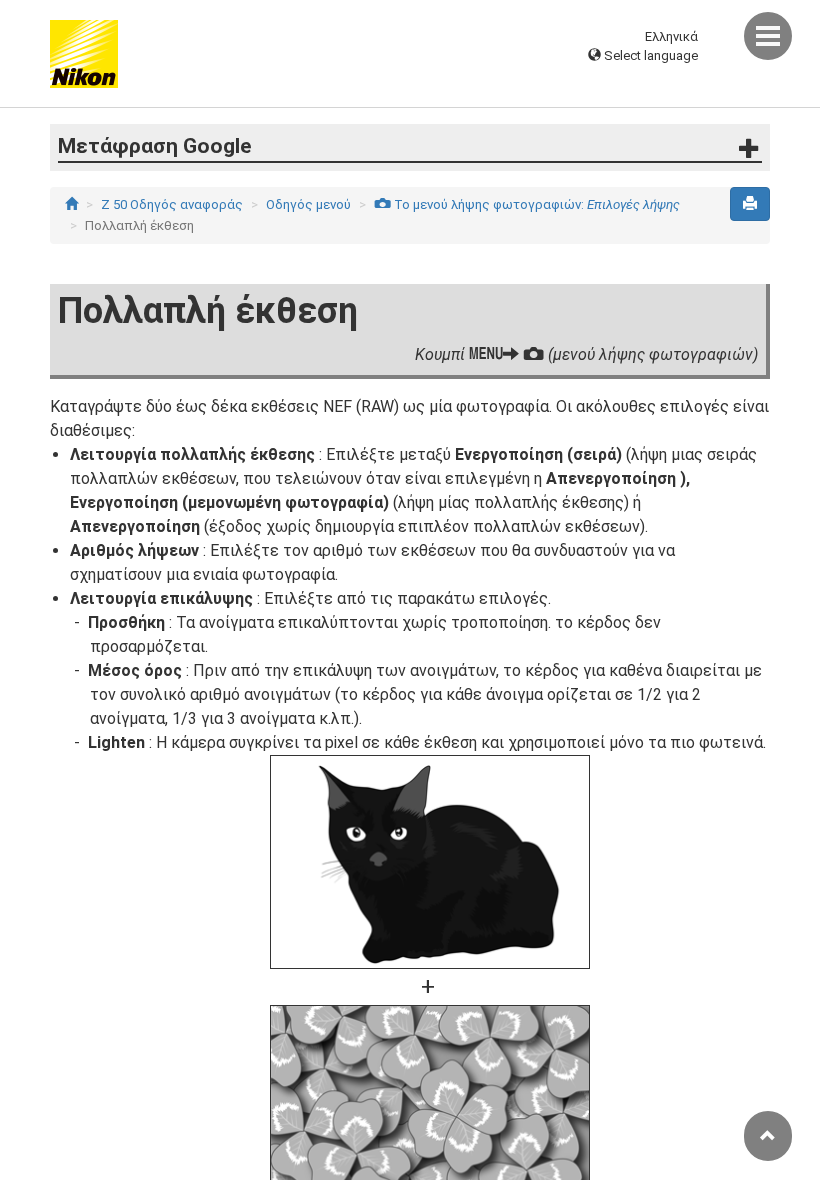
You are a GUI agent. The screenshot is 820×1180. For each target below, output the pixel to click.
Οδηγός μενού (308, 204)
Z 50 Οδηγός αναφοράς (172, 204)
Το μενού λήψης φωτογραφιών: (527, 204)
